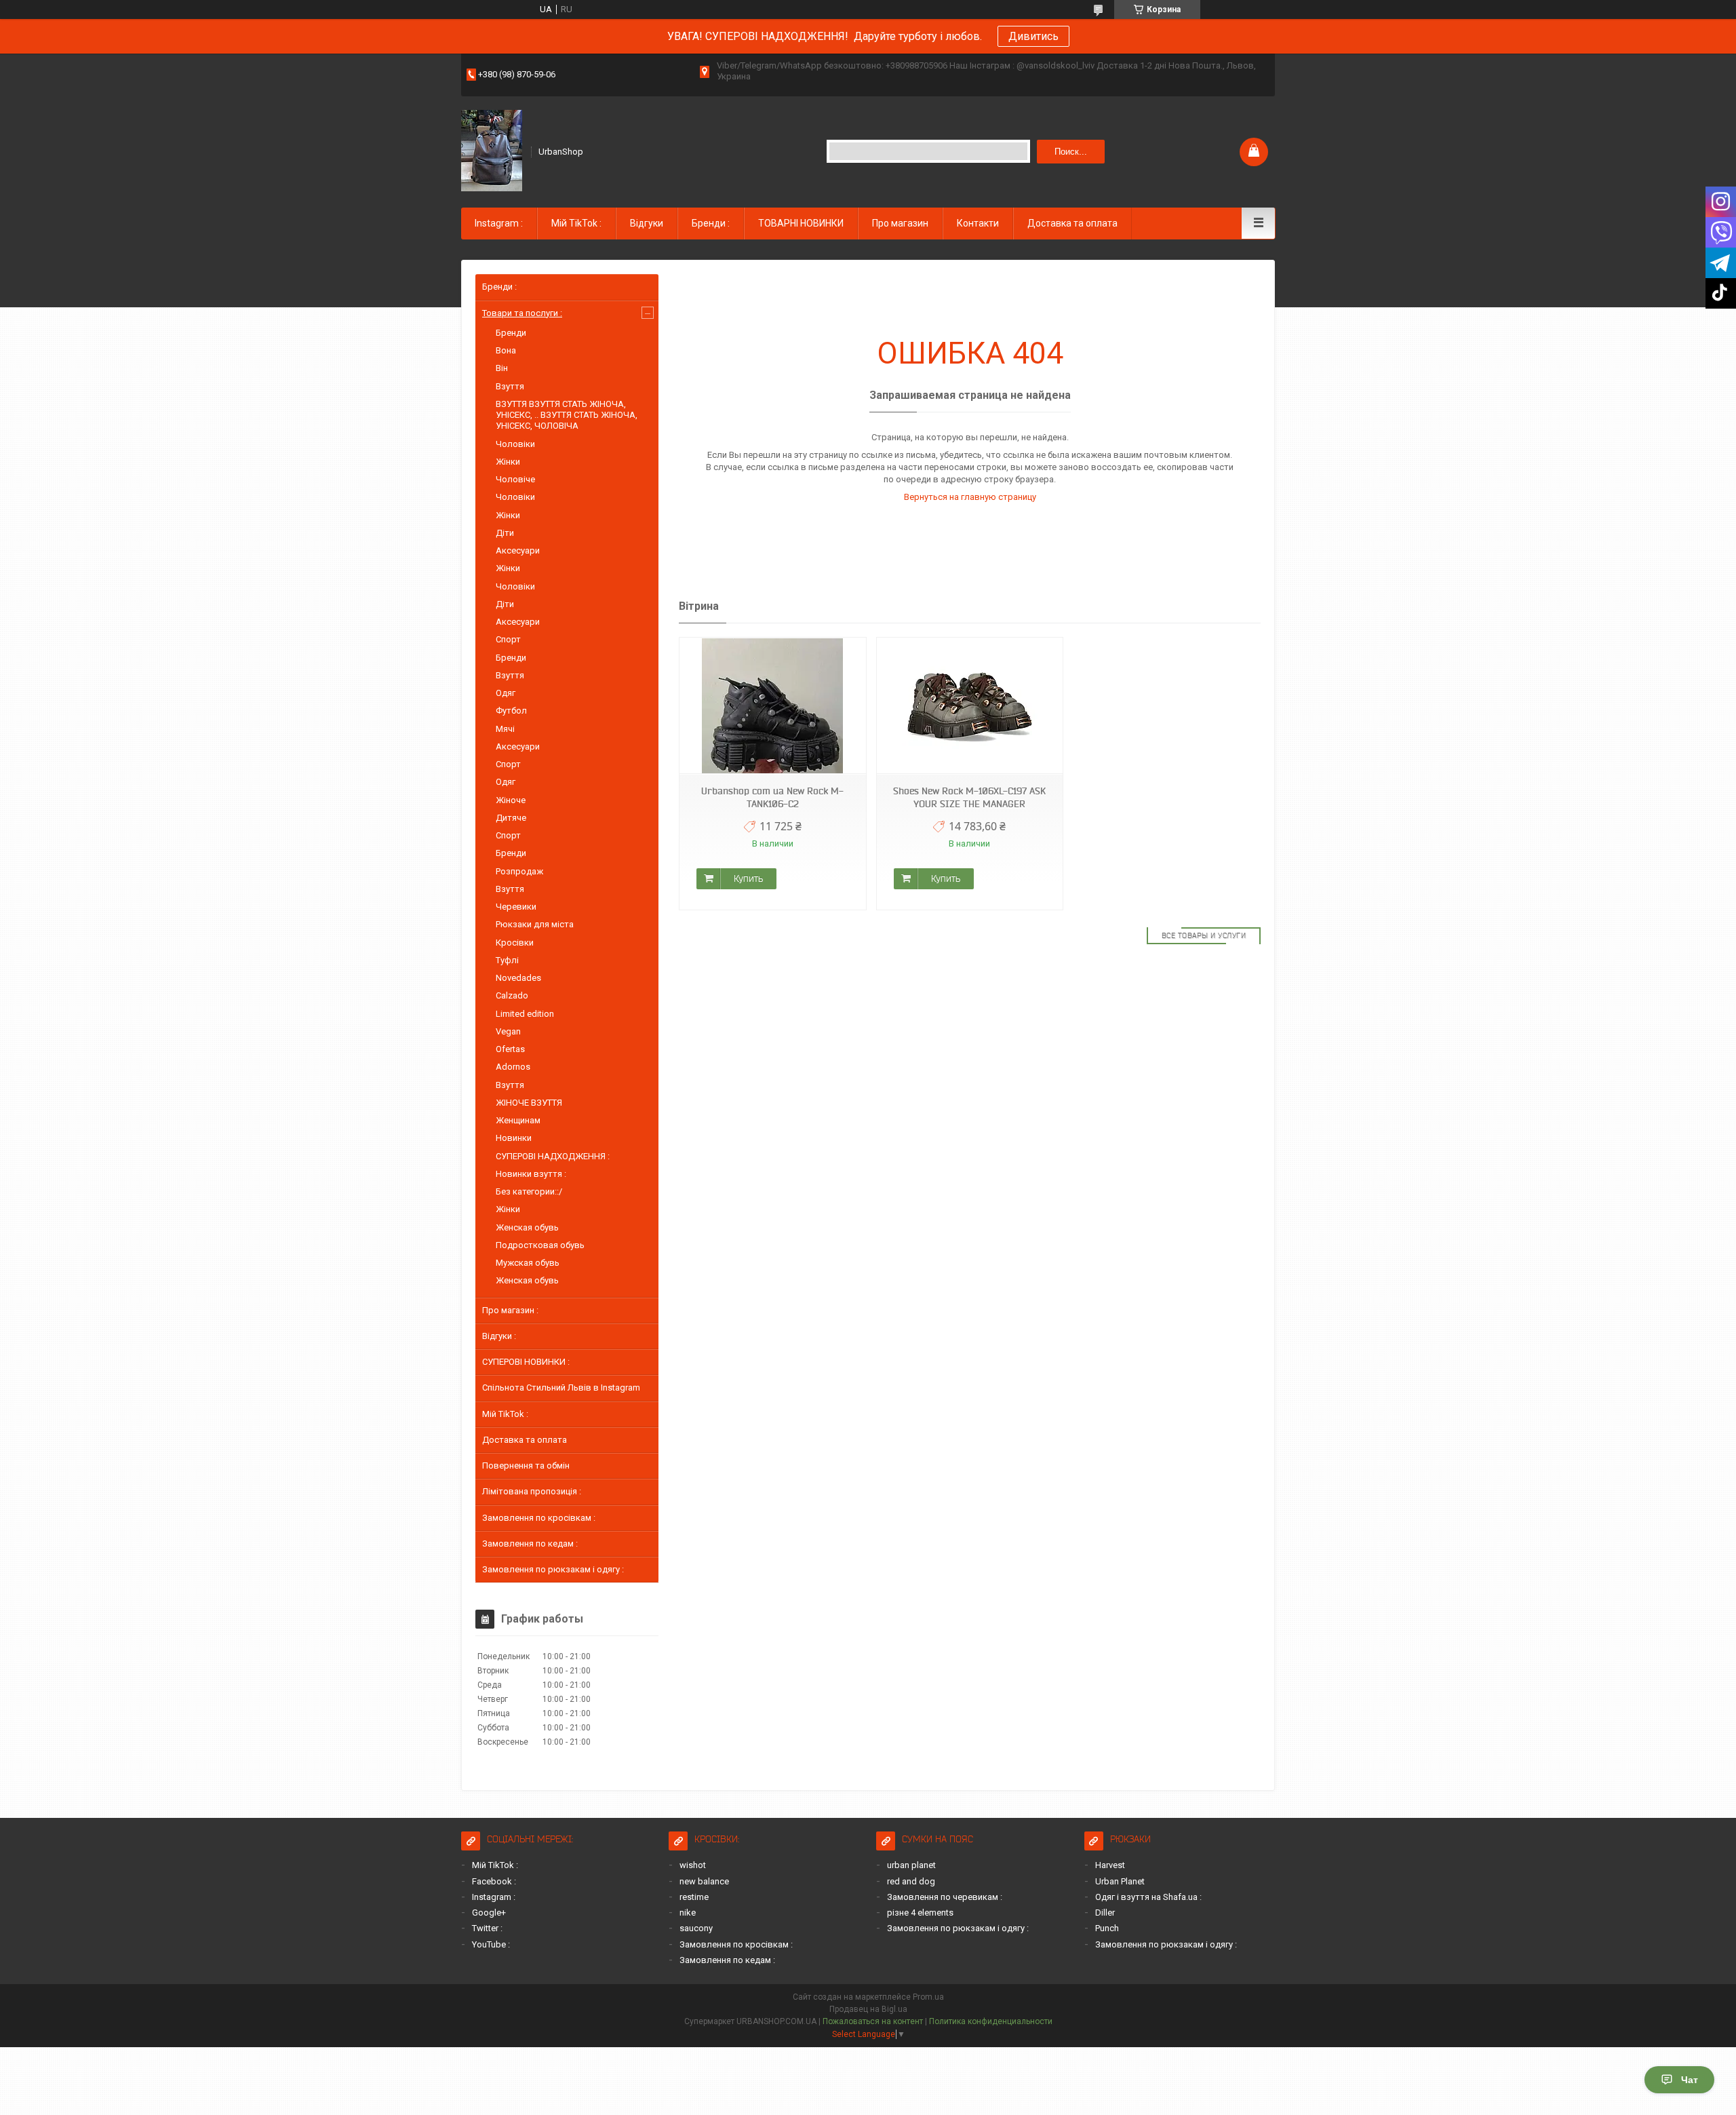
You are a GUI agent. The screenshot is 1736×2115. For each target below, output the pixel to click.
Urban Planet (1120, 1881)
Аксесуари (518, 550)
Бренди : (711, 223)
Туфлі (507, 960)
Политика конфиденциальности (991, 2021)
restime (694, 1897)
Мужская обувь (528, 1263)
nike (688, 1913)
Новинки (514, 1138)
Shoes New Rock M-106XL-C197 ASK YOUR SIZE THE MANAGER (969, 797)
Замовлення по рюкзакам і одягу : (553, 1569)
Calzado (512, 995)
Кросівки (515, 943)
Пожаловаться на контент (873, 2021)
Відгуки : (499, 1336)
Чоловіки (515, 444)
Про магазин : (510, 1310)
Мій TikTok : (576, 223)
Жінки (508, 462)
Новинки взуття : (531, 1174)
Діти (505, 533)
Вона (506, 350)
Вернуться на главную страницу (970, 497)
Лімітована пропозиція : (532, 1491)
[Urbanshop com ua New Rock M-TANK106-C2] (772, 706)
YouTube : (491, 1944)
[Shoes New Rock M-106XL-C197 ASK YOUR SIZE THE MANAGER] (970, 706)
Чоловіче (515, 479)
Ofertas (510, 1049)
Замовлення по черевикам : (945, 1897)
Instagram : (499, 223)
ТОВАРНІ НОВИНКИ (801, 223)
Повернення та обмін (526, 1466)
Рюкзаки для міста (535, 924)
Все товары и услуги (1204, 935)
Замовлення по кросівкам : (539, 1518)
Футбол (511, 711)
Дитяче (511, 818)
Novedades (518, 978)
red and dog (911, 1881)
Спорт (508, 639)
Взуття (510, 386)
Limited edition (525, 1014)
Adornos (513, 1067)
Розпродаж (519, 871)
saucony (696, 1928)
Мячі (505, 729)
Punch (1107, 1928)
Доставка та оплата (1072, 223)
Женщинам (518, 1120)
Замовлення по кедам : (530, 1544)
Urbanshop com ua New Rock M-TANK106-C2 (772, 797)
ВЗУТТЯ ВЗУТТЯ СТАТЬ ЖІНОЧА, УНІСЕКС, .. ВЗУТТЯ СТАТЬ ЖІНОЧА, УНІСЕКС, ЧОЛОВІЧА (567, 415)
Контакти (978, 223)
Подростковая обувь (540, 1245)
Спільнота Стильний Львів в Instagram (561, 1388)
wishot (693, 1865)
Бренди (511, 333)
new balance (704, 1881)
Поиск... (1071, 152)
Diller (1105, 1913)
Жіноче (511, 800)
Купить (748, 878)
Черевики (516, 907)
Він (502, 368)
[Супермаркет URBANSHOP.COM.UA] (492, 151)
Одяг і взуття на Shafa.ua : (1148, 1897)
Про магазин (900, 223)
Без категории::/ (529, 1191)
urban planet (911, 1865)
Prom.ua (928, 1997)
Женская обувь (527, 1227)
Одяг (506, 693)
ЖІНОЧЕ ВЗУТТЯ (529, 1103)
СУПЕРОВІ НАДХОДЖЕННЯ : (553, 1156)
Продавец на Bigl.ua (868, 2009)
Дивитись (1033, 36)
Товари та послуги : (522, 313)
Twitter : (487, 1928)
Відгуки (647, 223)
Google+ (489, 1913)
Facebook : (494, 1881)
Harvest (1110, 1865)
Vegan (508, 1031)
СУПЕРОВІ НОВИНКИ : (526, 1362)
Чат (1690, 2080)
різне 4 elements (920, 1913)
